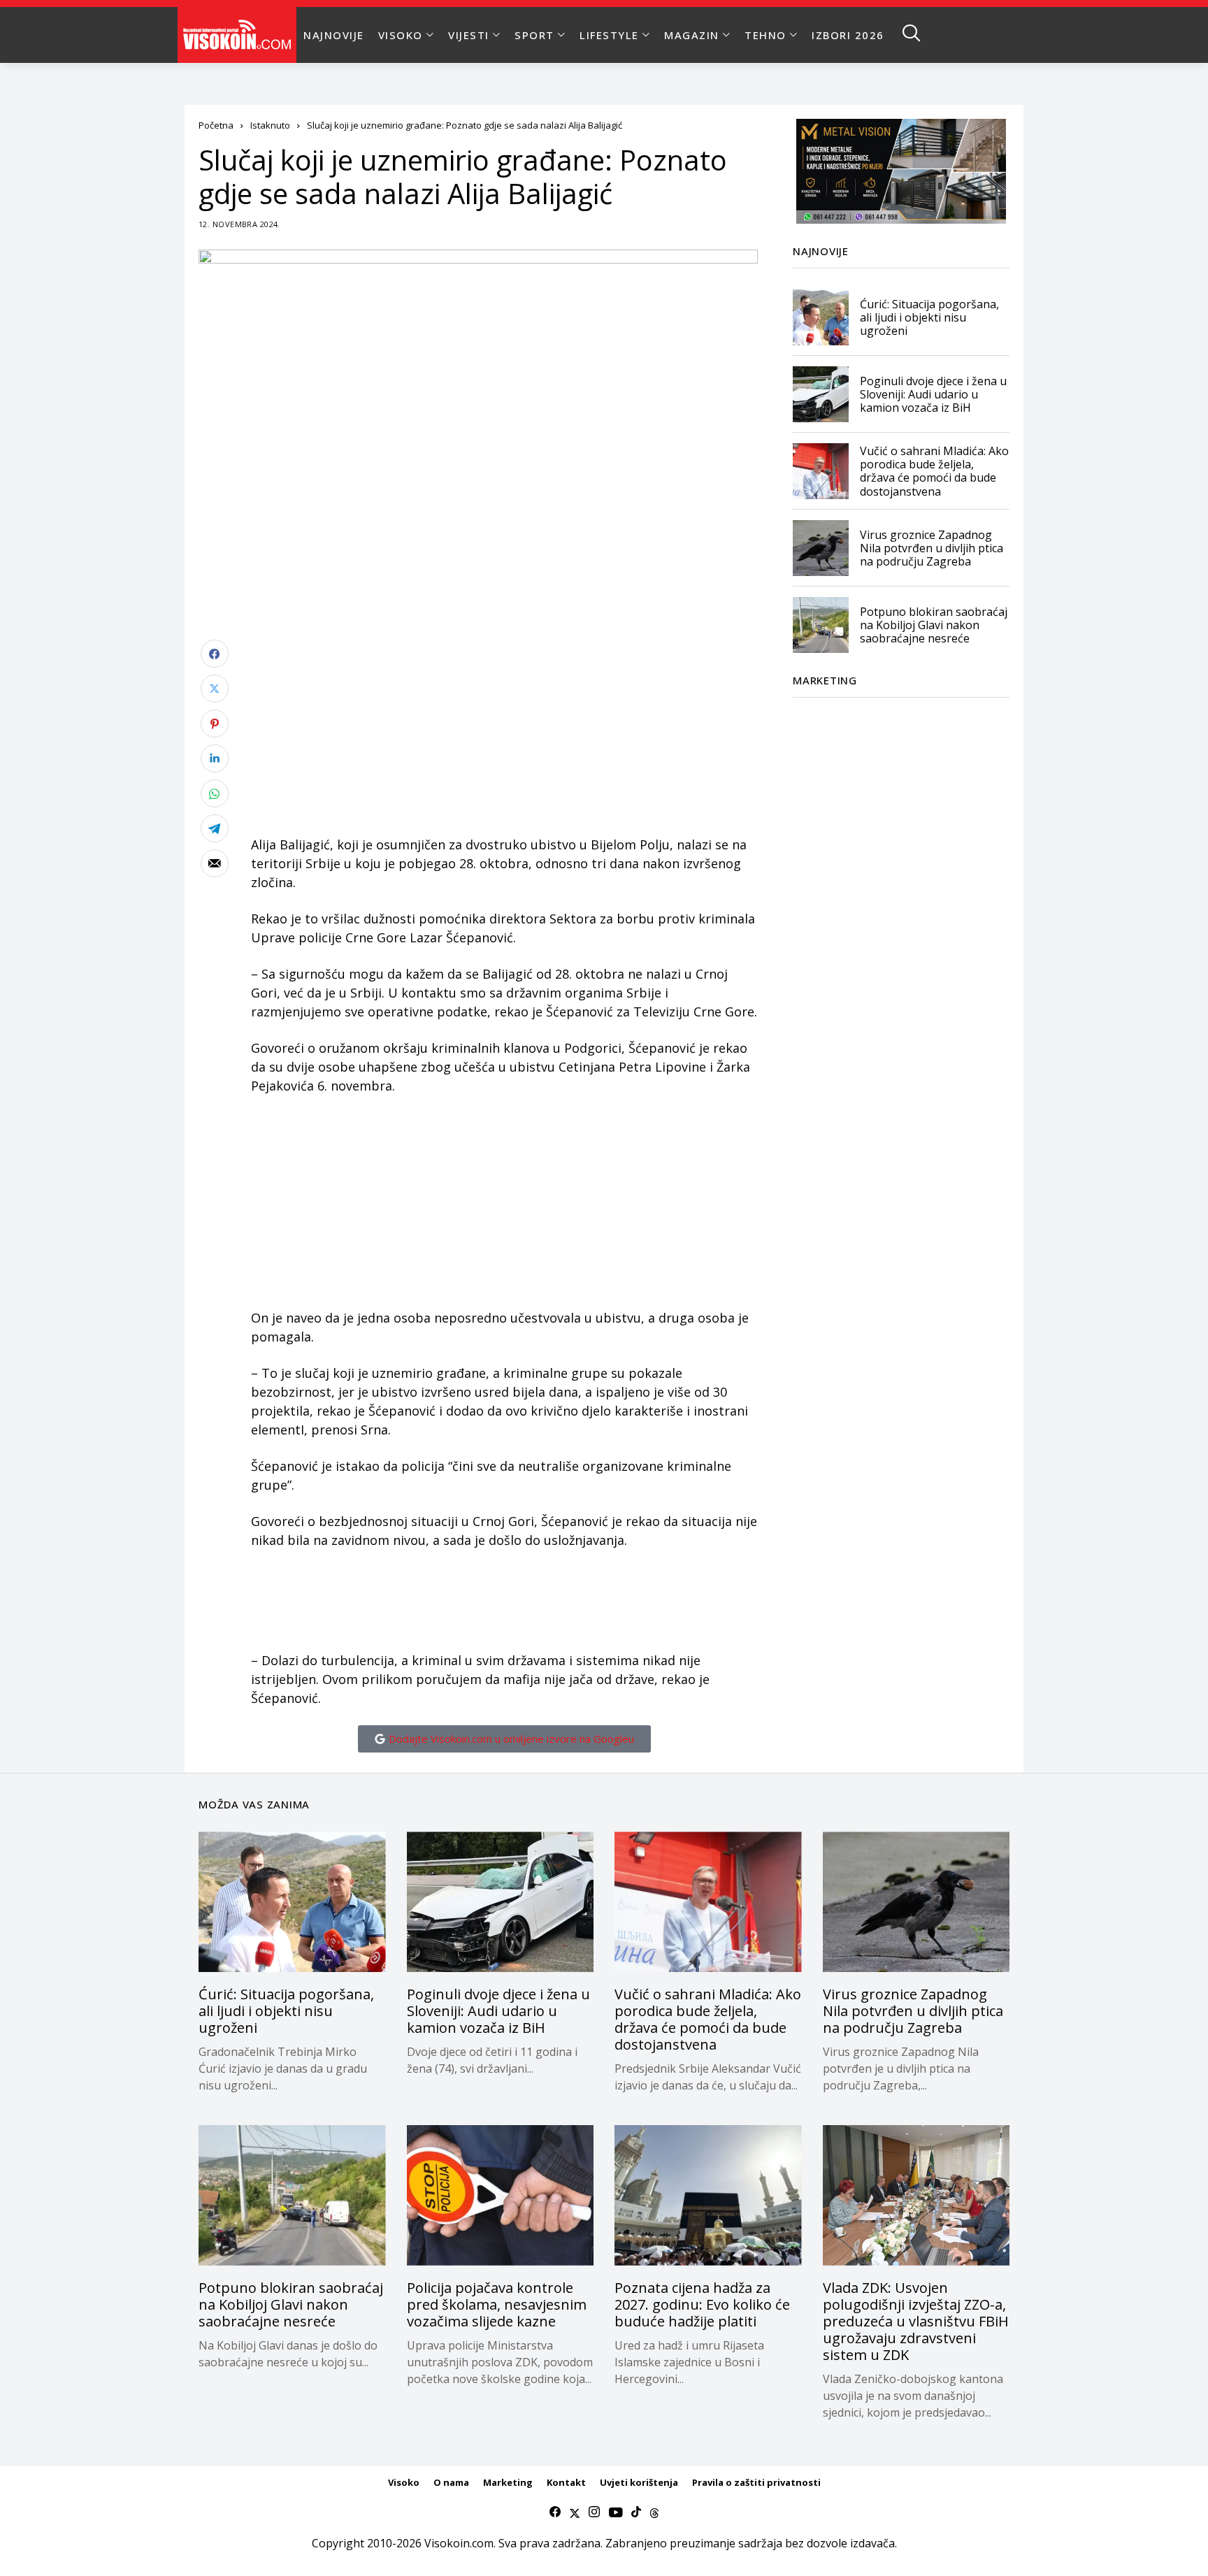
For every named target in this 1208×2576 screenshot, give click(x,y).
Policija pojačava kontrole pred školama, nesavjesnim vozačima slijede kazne (497, 2304)
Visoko (404, 2482)
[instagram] (594, 2512)
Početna (216, 125)
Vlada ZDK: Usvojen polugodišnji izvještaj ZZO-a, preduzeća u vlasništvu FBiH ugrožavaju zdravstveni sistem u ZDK (916, 2321)
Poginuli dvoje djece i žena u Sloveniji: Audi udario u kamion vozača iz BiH (933, 394)
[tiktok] (636, 2512)
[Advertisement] (504, 737)
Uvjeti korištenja (639, 2482)
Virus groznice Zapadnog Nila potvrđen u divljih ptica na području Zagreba (932, 547)
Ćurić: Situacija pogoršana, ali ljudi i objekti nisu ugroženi (929, 317)
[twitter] (575, 2512)
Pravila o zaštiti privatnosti (756, 2482)
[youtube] (616, 2512)
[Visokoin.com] (239, 35)
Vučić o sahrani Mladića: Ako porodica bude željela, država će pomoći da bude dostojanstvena (934, 471)
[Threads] (654, 2512)
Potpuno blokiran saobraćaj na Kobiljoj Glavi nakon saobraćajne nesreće (934, 624)
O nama (451, 2482)
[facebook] (555, 2512)
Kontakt (566, 2482)
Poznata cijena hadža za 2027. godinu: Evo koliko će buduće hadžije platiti (702, 2304)
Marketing (508, 2482)
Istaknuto (270, 125)
